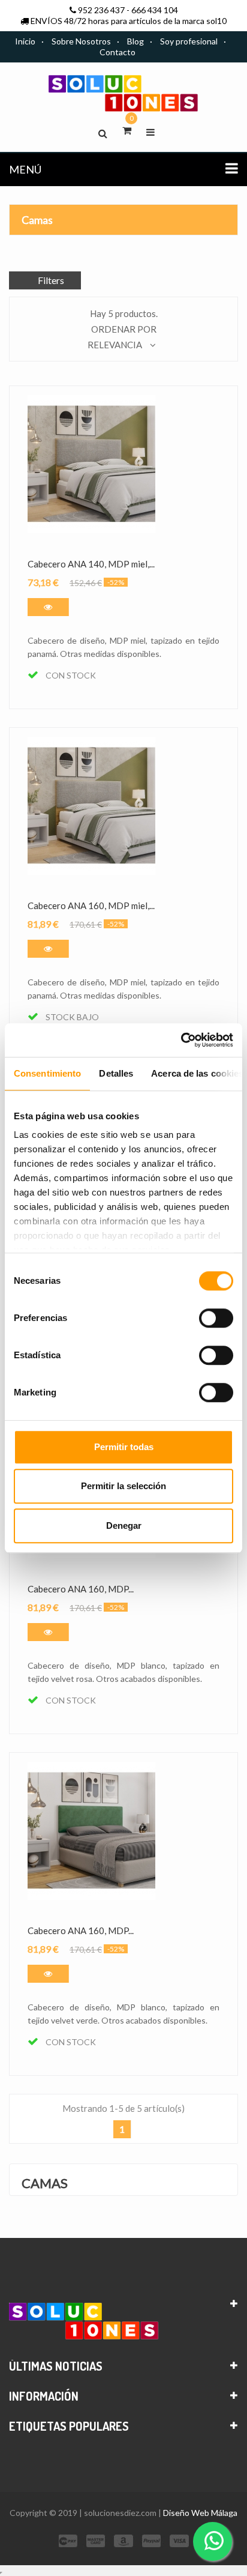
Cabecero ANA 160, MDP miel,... (91, 906)
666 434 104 (155, 10)
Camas (37, 220)
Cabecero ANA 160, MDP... (81, 1589)
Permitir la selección (123, 1486)
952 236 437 (101, 10)
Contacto (118, 52)
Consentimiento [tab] (47, 1073)
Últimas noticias (56, 2366)
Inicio (25, 41)
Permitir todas (124, 1447)
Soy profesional (189, 41)
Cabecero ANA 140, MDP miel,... (91, 564)
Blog (135, 41)
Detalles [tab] (116, 1073)
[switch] (216, 1318)
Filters (51, 280)
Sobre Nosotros (81, 41)
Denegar (124, 1525)
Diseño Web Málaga (200, 2513)
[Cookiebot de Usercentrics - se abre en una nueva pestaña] (181, 1040)
